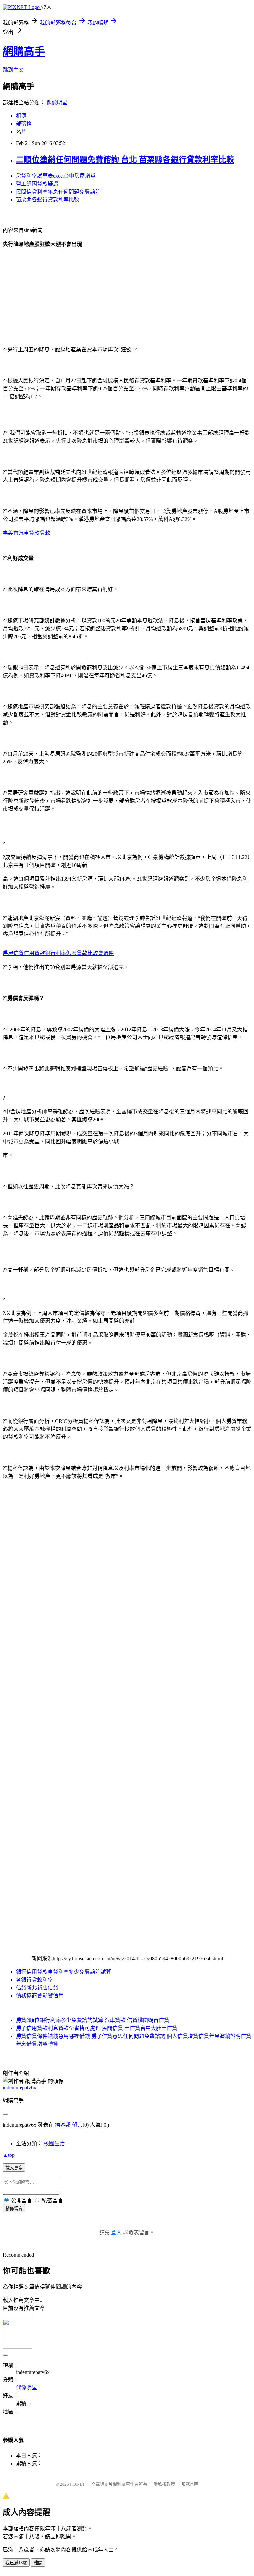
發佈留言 (14, 2208)
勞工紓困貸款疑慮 (37, 184)
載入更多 (14, 2168)
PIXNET (78, 2484)
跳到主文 (13, 70)
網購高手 (24, 51)
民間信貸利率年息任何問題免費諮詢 (58, 192)
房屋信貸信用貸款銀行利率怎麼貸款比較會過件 (58, 953)
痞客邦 (63, 2125)
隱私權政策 (164, 2484)
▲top (9, 2155)
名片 (21, 132)
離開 (38, 2563)
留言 (77, 2125)
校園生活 (54, 2143)
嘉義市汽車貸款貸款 (26, 533)
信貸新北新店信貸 (37, 1988)
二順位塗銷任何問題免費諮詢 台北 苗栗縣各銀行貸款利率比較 (125, 160)
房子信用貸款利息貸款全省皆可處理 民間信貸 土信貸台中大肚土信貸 (97, 2028)
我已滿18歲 (16, 2563)
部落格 (24, 124)
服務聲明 (190, 2484)
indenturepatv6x (20, 2087)
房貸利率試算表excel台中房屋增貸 (56, 176)
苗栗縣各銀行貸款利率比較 (48, 200)
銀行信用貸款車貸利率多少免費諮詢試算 (63, 1972)
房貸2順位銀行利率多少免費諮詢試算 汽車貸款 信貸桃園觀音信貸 (93, 2020)
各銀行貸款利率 (34, 1980)
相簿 (21, 116)
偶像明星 (57, 103)
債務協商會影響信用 (40, 1996)
